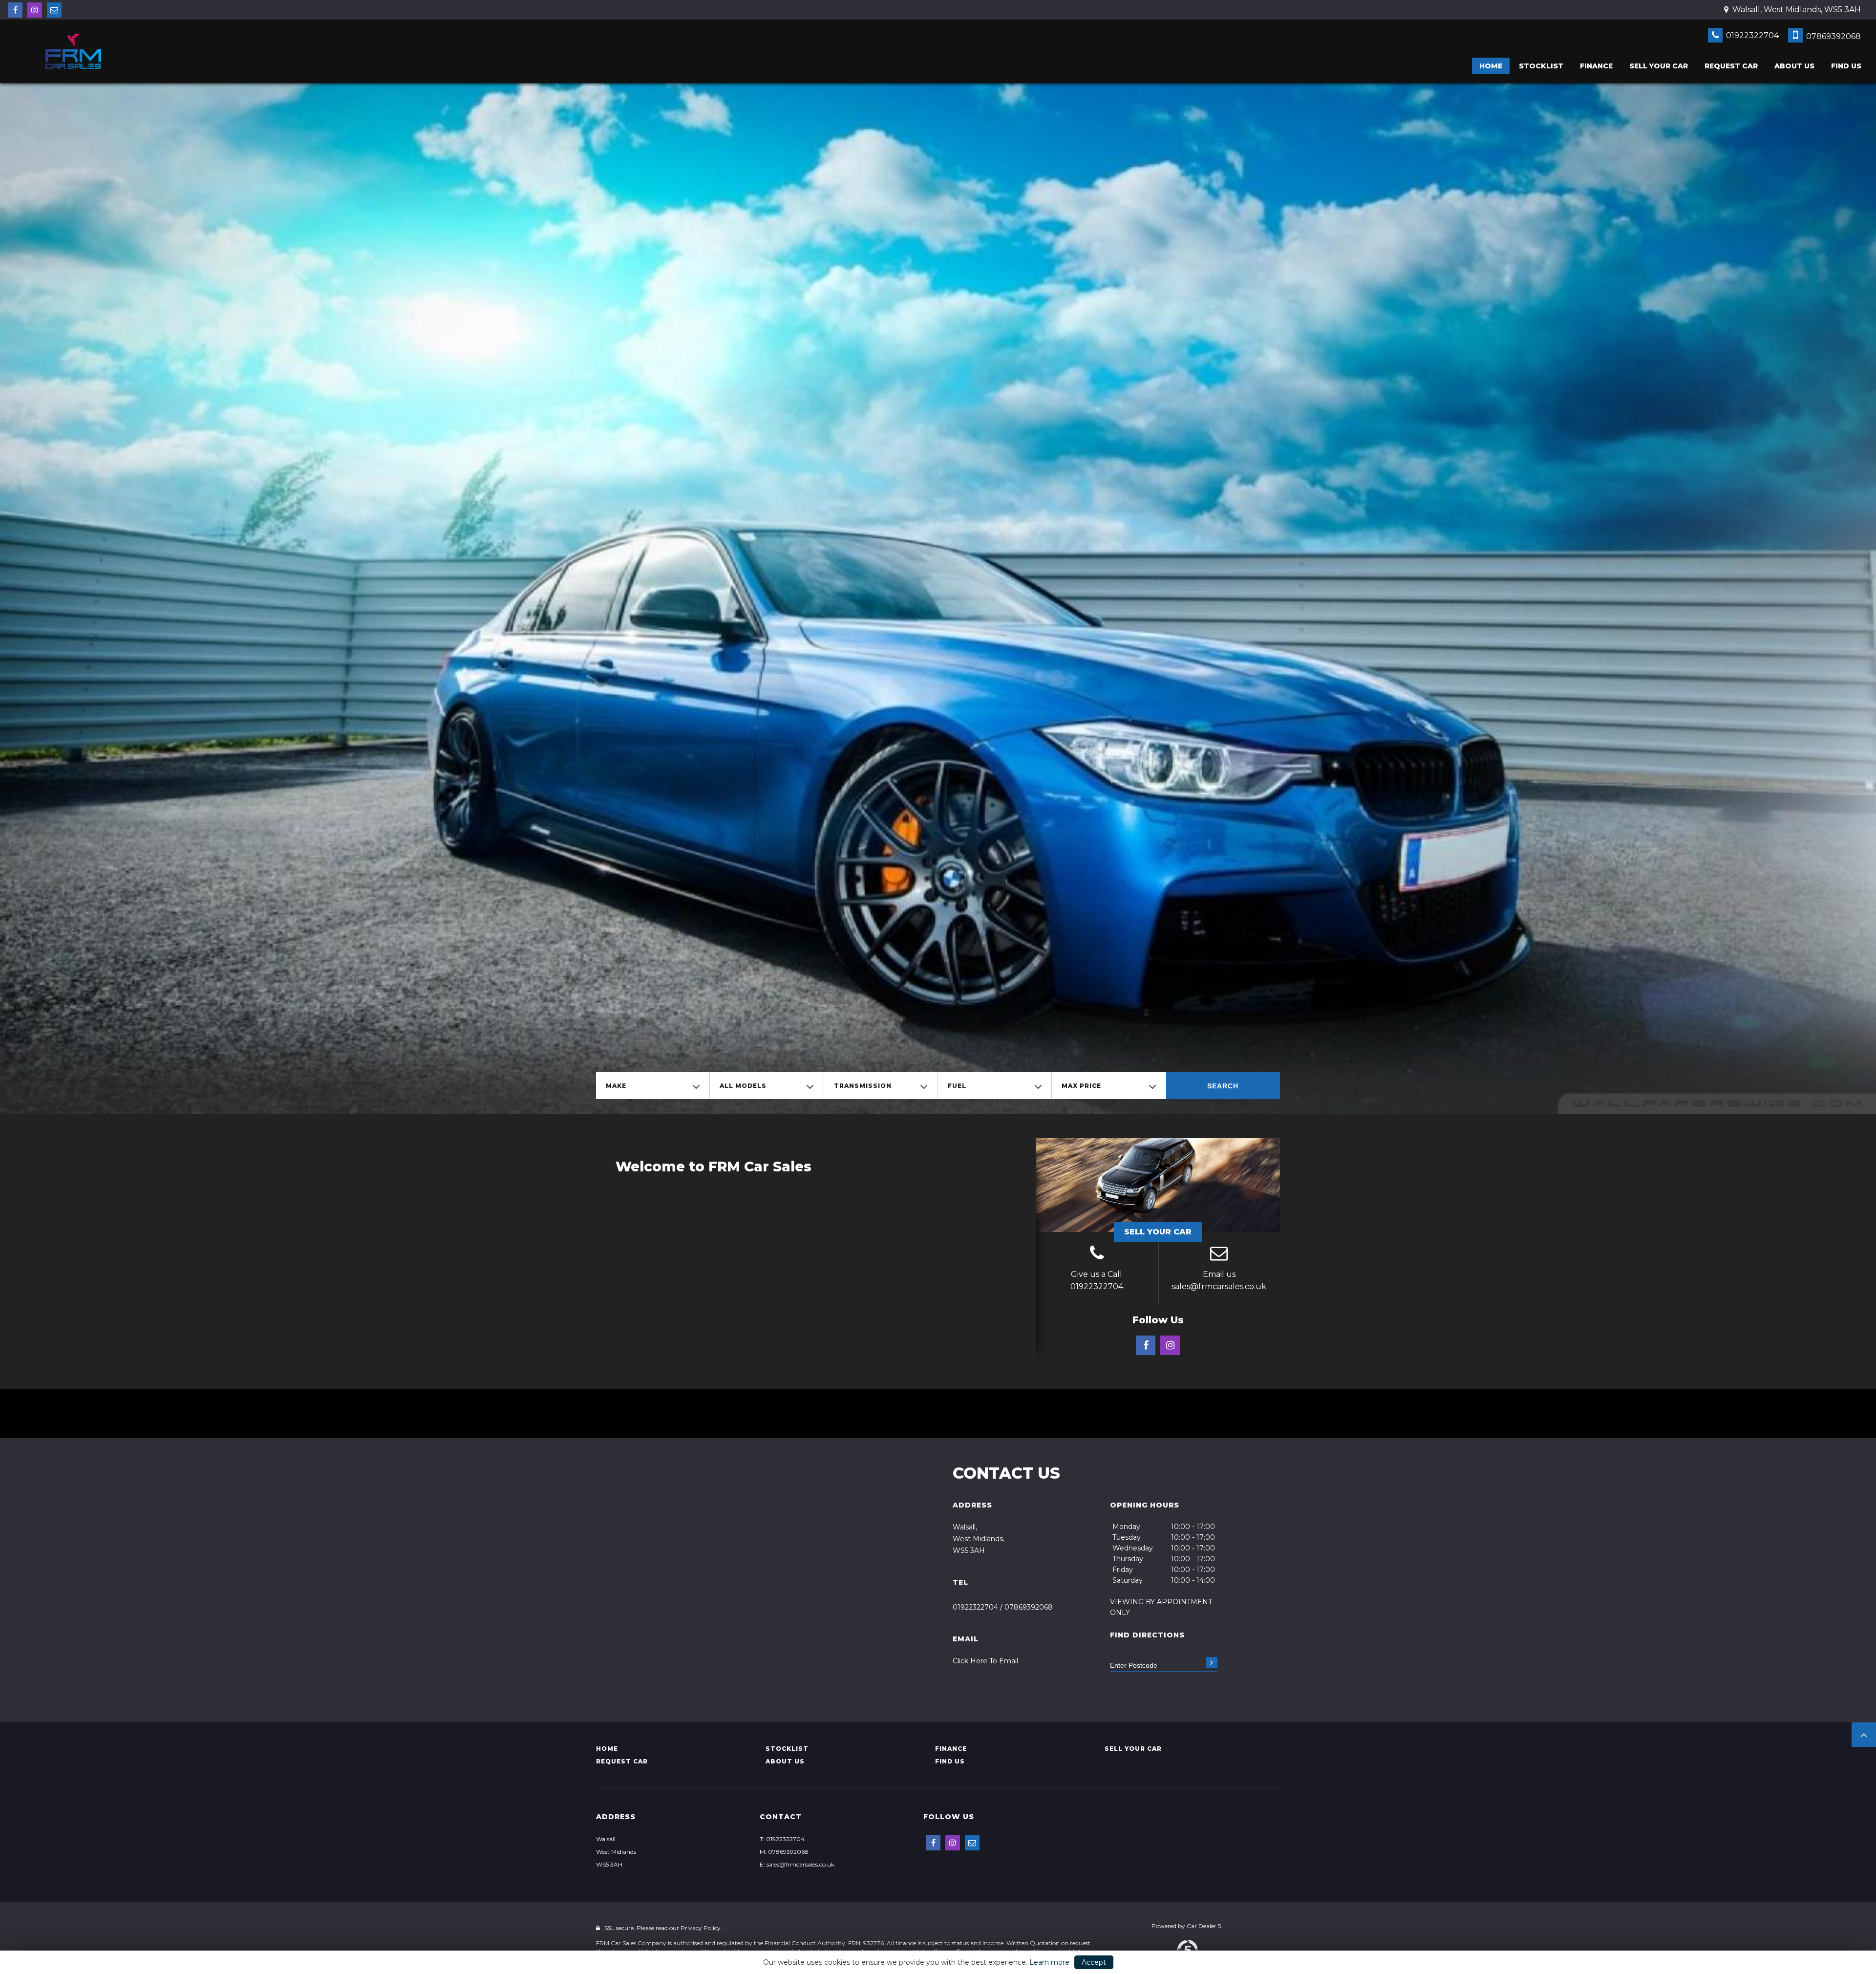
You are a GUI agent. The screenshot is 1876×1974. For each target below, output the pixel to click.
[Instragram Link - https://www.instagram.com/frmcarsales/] (35, 10)
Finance (1596, 66)
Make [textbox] (616, 1086)
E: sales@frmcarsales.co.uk (797, 1864)
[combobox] (653, 1086)
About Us (1794, 66)
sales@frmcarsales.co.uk (1219, 1286)
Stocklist (1541, 66)
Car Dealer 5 (1204, 1926)
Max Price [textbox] (1081, 1086)
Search (1223, 1086)
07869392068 (1833, 36)
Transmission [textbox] (863, 1086)
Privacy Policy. (701, 1928)
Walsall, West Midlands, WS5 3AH (1796, 10)
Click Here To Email (985, 1661)
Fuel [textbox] (957, 1086)
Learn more (1049, 1962)
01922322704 (1751, 35)
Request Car (1731, 66)
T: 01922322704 (782, 1839)
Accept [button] (1094, 1962)
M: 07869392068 (784, 1852)
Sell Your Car (1158, 1232)
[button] (1864, 1735)
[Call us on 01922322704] (1097, 1254)
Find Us (1846, 66)
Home (1491, 66)
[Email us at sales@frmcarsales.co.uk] (54, 10)
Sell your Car (1659, 66)
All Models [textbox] (743, 1086)
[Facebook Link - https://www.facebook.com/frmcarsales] (15, 10)
